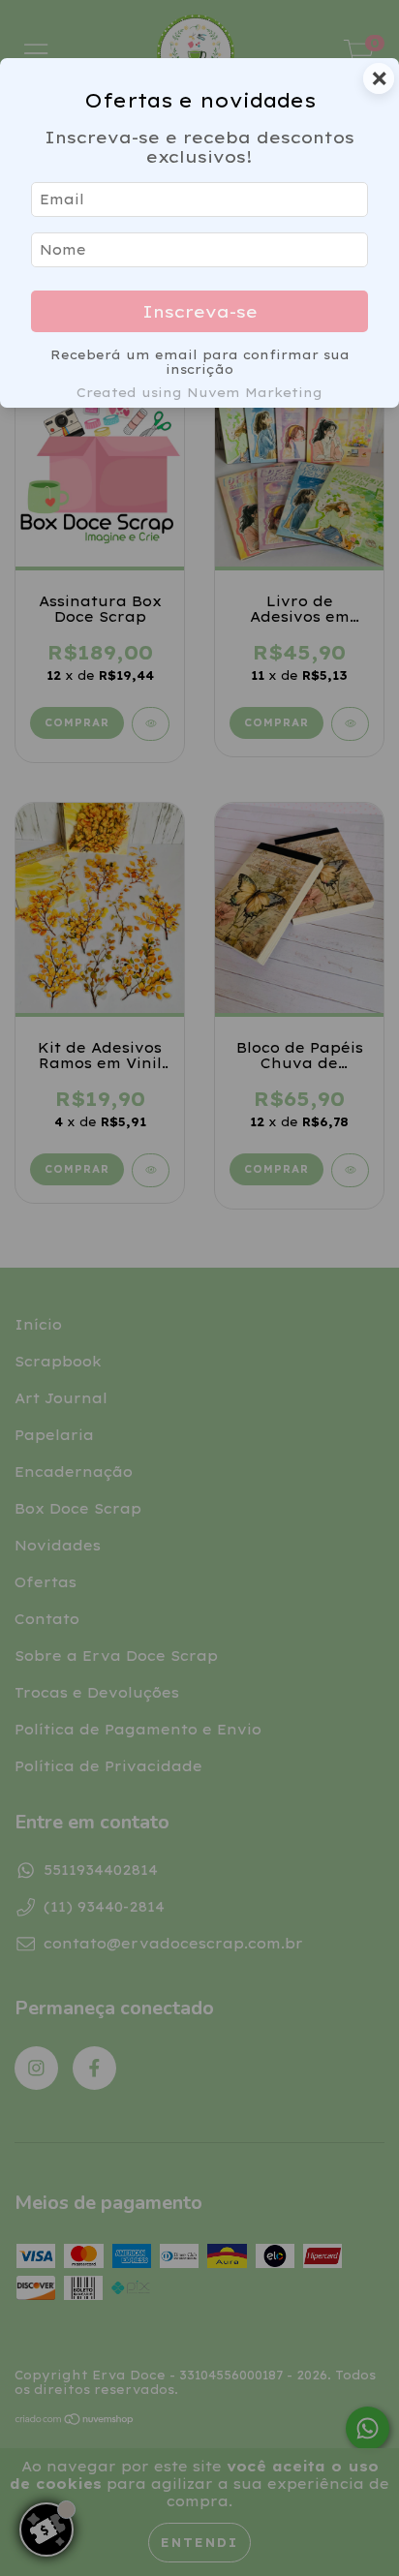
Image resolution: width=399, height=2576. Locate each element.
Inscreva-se (200, 311)
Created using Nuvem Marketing (199, 392)
